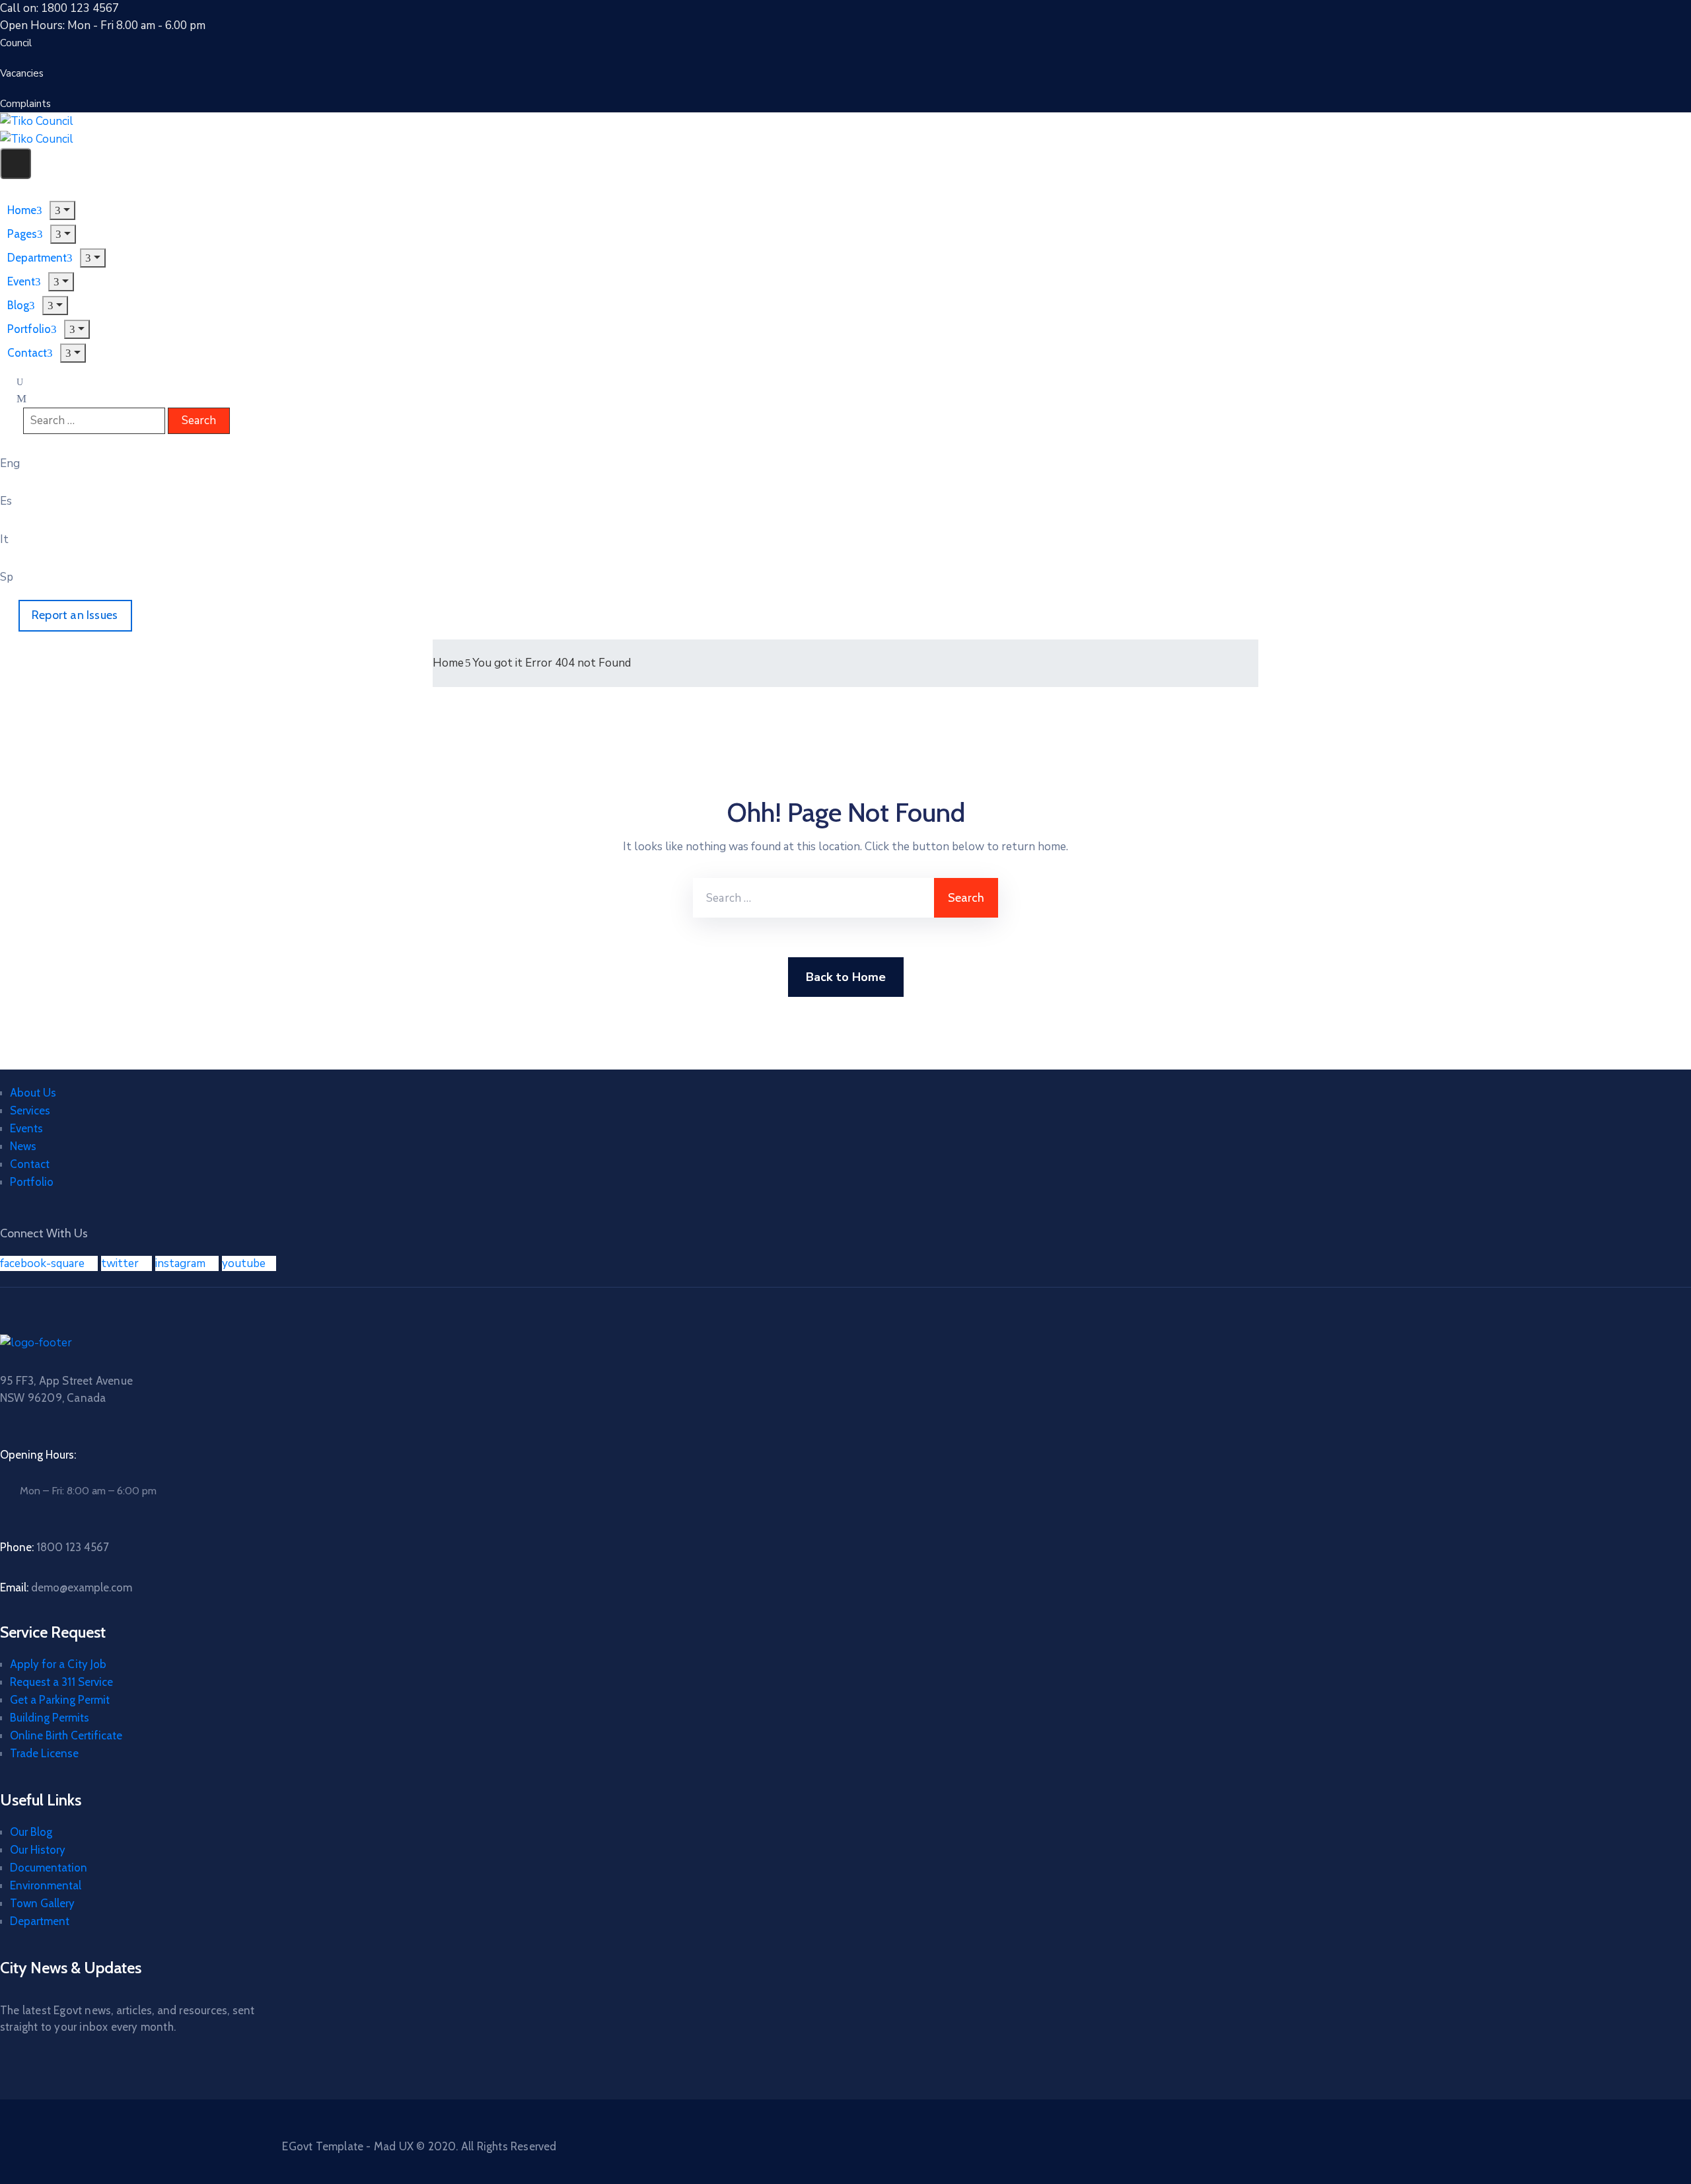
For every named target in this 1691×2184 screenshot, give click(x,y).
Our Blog (31, 1832)
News (23, 1146)
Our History (38, 1850)
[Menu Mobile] (16, 164)
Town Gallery (42, 1903)
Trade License (44, 1753)
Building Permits (50, 1718)
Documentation (49, 1868)
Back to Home (846, 977)
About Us (33, 1093)
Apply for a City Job (58, 1664)
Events (26, 1128)
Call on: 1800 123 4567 (59, 8)
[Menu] (62, 210)
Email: (66, 1587)
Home (448, 663)
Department (40, 1921)
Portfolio (32, 1182)
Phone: (54, 1547)
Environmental (46, 1885)
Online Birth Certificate (66, 1735)
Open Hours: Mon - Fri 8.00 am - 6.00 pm (103, 25)
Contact (27, 353)
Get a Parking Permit (60, 1700)
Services (30, 1110)
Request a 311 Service (61, 1682)
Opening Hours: (38, 1455)
